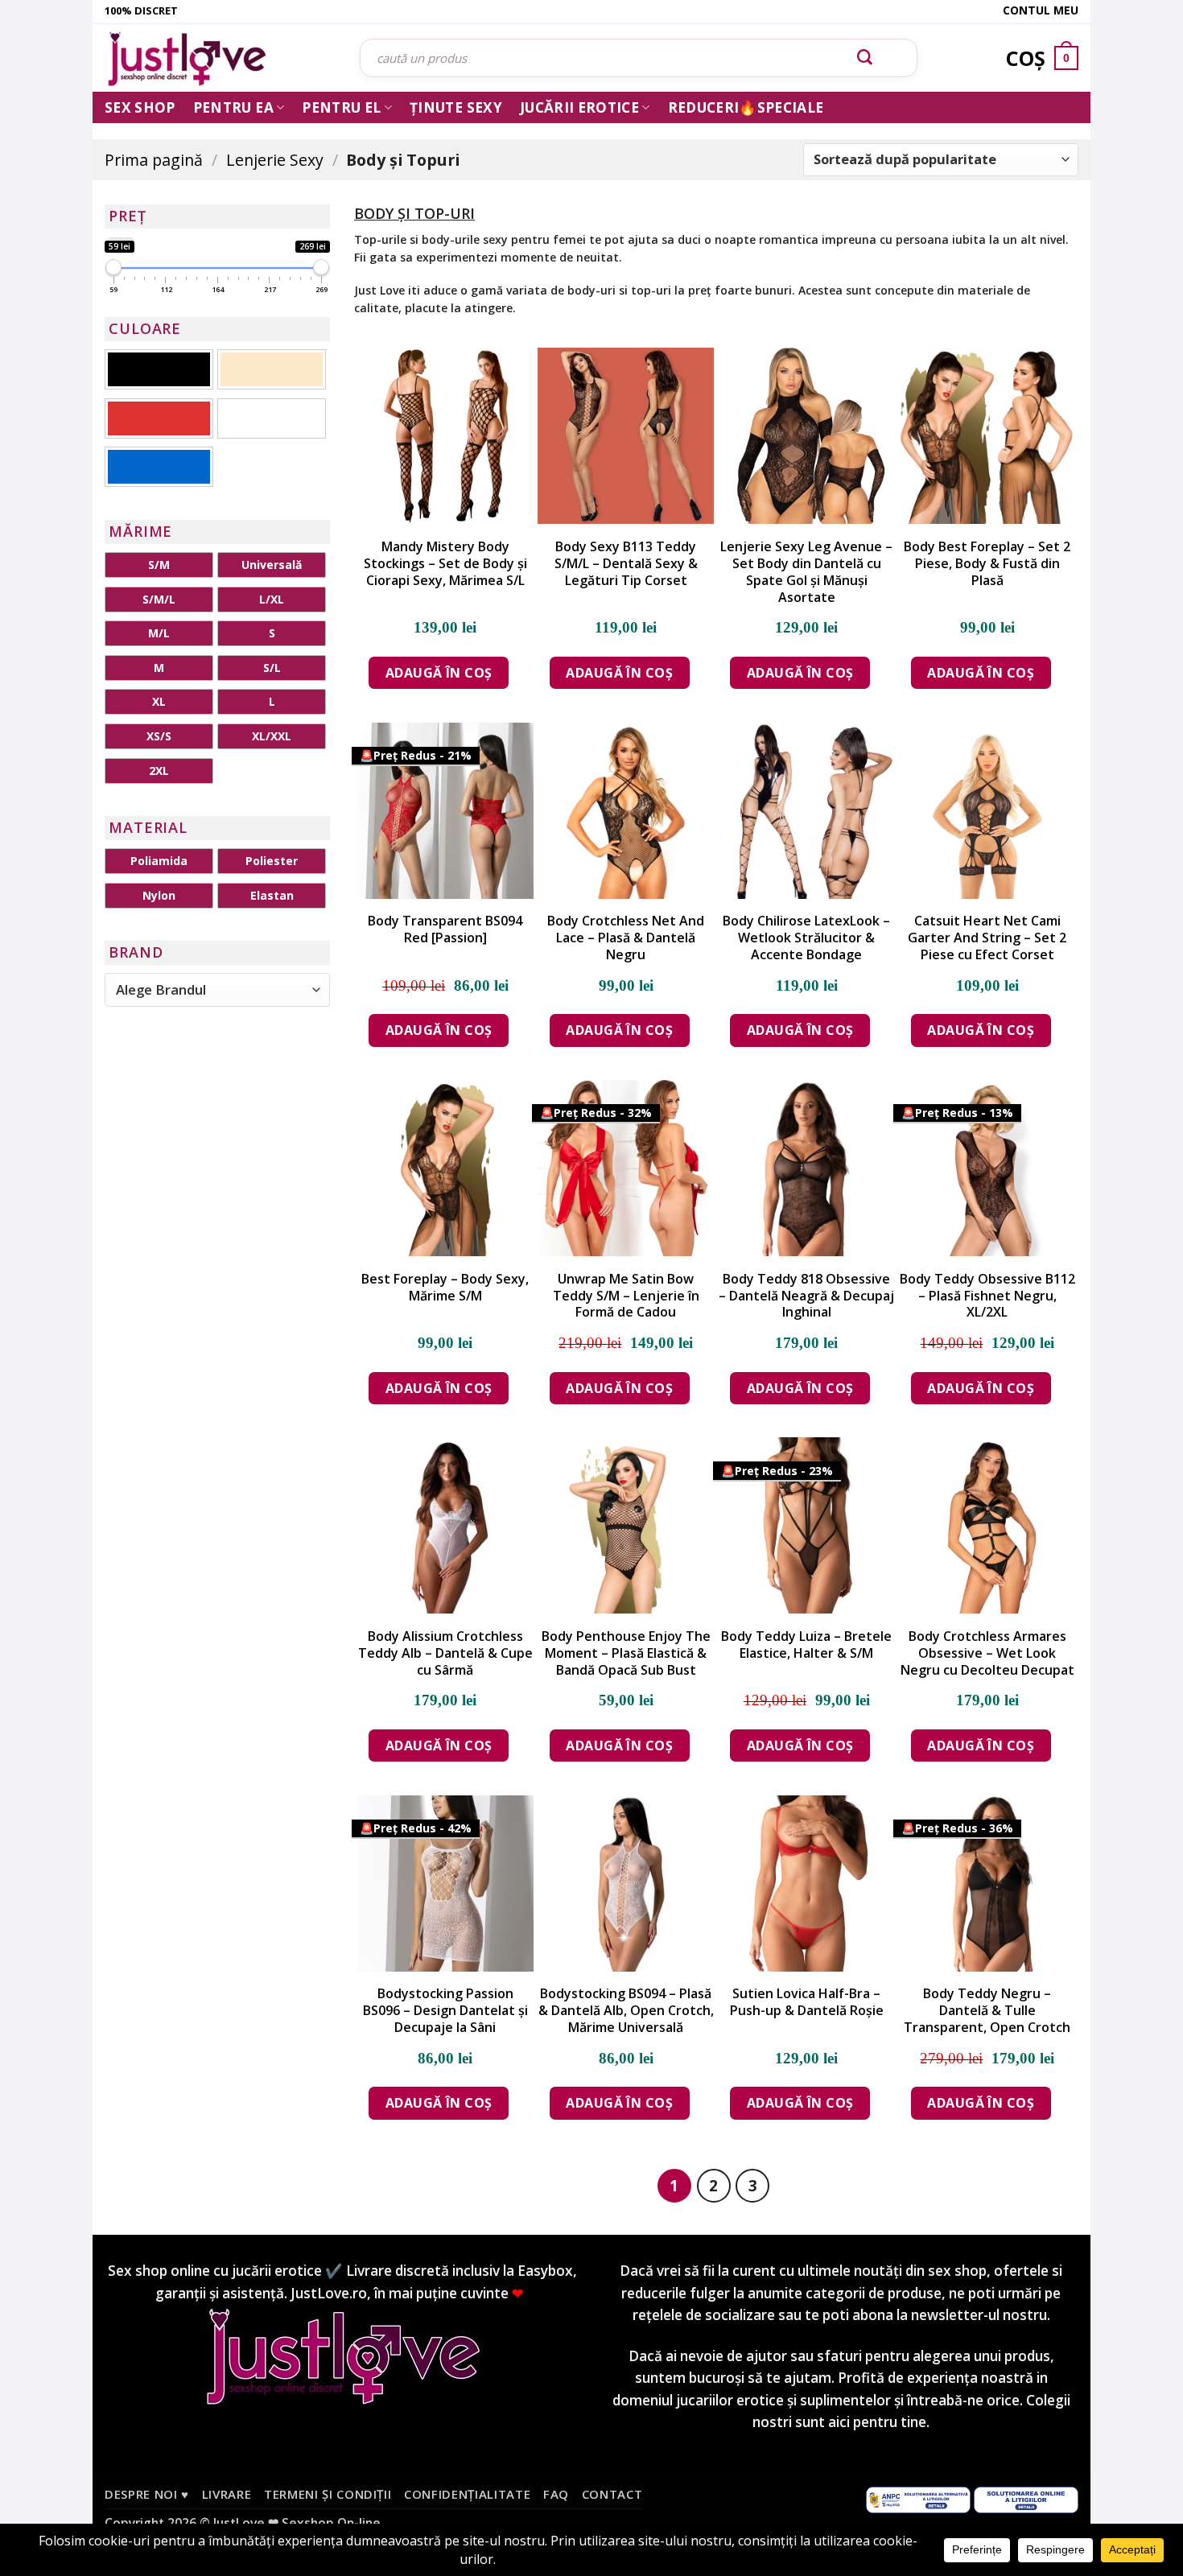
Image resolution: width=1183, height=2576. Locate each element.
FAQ (556, 2494)
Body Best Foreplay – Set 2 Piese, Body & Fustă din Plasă (987, 563)
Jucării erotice (579, 107)
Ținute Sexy (456, 107)
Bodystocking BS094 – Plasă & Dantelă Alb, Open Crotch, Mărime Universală (626, 2010)
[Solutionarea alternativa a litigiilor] (918, 2499)
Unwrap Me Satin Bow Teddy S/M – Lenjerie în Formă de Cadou (626, 1296)
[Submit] (865, 58)
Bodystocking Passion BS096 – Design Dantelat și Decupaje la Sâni (445, 2010)
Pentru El (341, 107)
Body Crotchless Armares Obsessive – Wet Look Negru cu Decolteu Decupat (987, 1653)
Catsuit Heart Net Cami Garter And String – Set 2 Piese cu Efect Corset (987, 938)
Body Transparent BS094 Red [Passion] (445, 929)
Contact (612, 2494)
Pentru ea (233, 107)
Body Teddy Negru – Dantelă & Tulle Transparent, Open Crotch (987, 2010)
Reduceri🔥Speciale (746, 107)
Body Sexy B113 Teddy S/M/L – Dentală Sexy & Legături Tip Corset (626, 563)
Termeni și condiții (328, 2494)
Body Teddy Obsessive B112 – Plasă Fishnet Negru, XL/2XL (987, 1296)
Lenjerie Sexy (275, 160)
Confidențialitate (467, 2494)
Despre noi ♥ (147, 2494)
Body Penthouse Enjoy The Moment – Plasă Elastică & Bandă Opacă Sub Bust (626, 1653)
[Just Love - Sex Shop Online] (220, 58)
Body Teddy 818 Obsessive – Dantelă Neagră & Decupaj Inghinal (806, 1296)
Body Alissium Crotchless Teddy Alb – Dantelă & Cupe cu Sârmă (445, 1653)
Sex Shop (140, 107)
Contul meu (1041, 10)
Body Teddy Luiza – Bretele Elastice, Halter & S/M (806, 1645)
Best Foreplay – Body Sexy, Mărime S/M (445, 1288)
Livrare (227, 2494)
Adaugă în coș (439, 673)
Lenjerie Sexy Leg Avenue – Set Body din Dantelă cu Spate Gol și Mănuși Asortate (806, 572)
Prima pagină (154, 160)
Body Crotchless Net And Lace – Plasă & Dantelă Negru (626, 938)
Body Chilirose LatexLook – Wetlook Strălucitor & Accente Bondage (806, 938)
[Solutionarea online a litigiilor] (1026, 2499)
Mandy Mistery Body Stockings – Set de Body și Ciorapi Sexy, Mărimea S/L (445, 563)
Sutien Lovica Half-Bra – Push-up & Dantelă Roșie (807, 2002)
